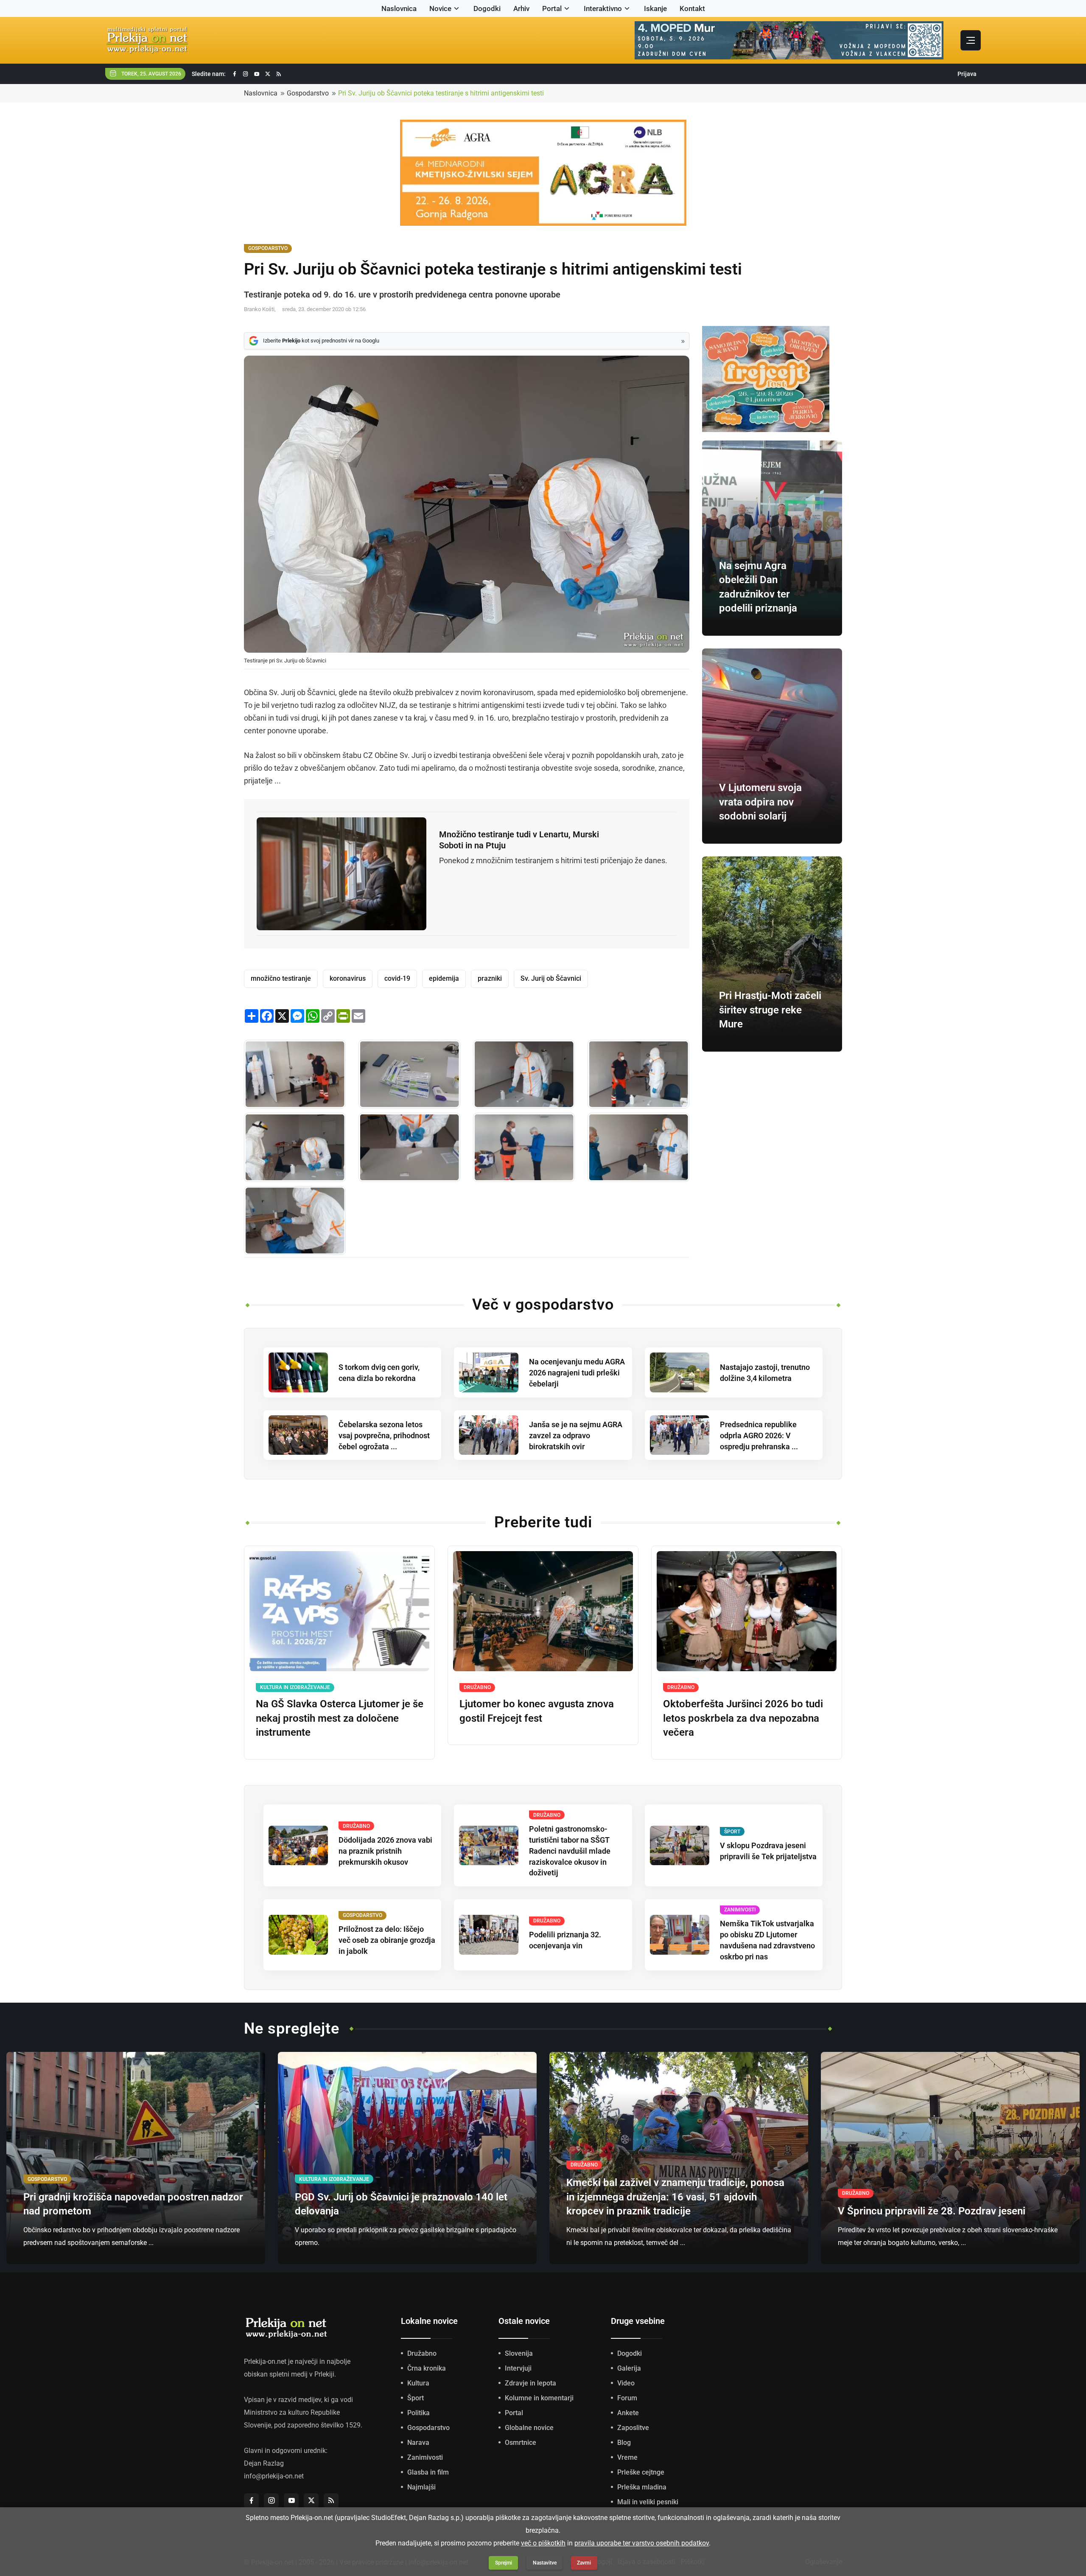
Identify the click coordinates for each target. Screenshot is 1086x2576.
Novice (440, 8)
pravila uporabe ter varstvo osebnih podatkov (642, 2543)
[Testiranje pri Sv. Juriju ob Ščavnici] (295, 1074)
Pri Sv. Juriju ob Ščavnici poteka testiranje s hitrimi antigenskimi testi (441, 93)
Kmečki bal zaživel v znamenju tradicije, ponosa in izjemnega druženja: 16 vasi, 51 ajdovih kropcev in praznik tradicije (675, 2197)
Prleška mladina (642, 2487)
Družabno (422, 2353)
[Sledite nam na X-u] (268, 74)
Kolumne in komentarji (539, 2398)
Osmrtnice (521, 2443)
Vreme (627, 2457)
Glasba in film (428, 2472)
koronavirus (348, 978)
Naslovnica (399, 8)
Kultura (418, 2383)
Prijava (967, 74)
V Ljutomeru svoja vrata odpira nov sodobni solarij (760, 802)
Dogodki (487, 8)
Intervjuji (518, 2368)
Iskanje (655, 8)
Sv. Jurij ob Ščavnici (551, 978)
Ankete (628, 2413)
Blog (624, 2443)
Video (626, 2383)
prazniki (490, 978)
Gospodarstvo (308, 93)
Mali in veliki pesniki (648, 2502)
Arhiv (521, 8)
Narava (418, 2443)
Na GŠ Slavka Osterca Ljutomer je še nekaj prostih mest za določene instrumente (340, 1718)
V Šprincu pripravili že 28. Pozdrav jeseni (932, 2211)
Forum (627, 2398)
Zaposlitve (633, 2428)
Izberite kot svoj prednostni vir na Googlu (321, 341)
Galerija (629, 2368)
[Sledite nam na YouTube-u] (257, 74)
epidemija (444, 978)
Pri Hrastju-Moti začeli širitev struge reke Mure (770, 1010)
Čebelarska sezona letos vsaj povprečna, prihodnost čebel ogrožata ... (384, 1435)
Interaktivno (603, 8)
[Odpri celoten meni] (971, 40)
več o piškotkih (543, 2543)
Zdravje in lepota (530, 2383)
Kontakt (692, 8)
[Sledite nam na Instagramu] (246, 74)
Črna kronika (427, 2368)
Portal (552, 8)
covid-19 (397, 978)
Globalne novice (529, 2428)
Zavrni (584, 2563)
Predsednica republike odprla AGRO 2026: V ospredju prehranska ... (759, 1435)
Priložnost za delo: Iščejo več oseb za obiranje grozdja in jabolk (387, 1940)
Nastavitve (545, 2563)
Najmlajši (421, 2487)
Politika (418, 2413)
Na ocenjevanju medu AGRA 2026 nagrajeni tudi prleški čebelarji (577, 1373)
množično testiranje (281, 978)
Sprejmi (504, 2563)
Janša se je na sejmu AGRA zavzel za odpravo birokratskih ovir (576, 1435)
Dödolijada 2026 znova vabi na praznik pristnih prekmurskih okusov (385, 1851)
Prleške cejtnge (641, 2472)
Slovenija (519, 2353)
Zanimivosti (425, 2457)
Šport (416, 2398)
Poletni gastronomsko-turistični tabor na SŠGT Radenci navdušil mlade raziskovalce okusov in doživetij (570, 1851)
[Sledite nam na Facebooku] (235, 74)
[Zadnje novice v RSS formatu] (279, 74)
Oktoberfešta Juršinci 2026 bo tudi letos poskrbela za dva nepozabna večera (743, 1718)
